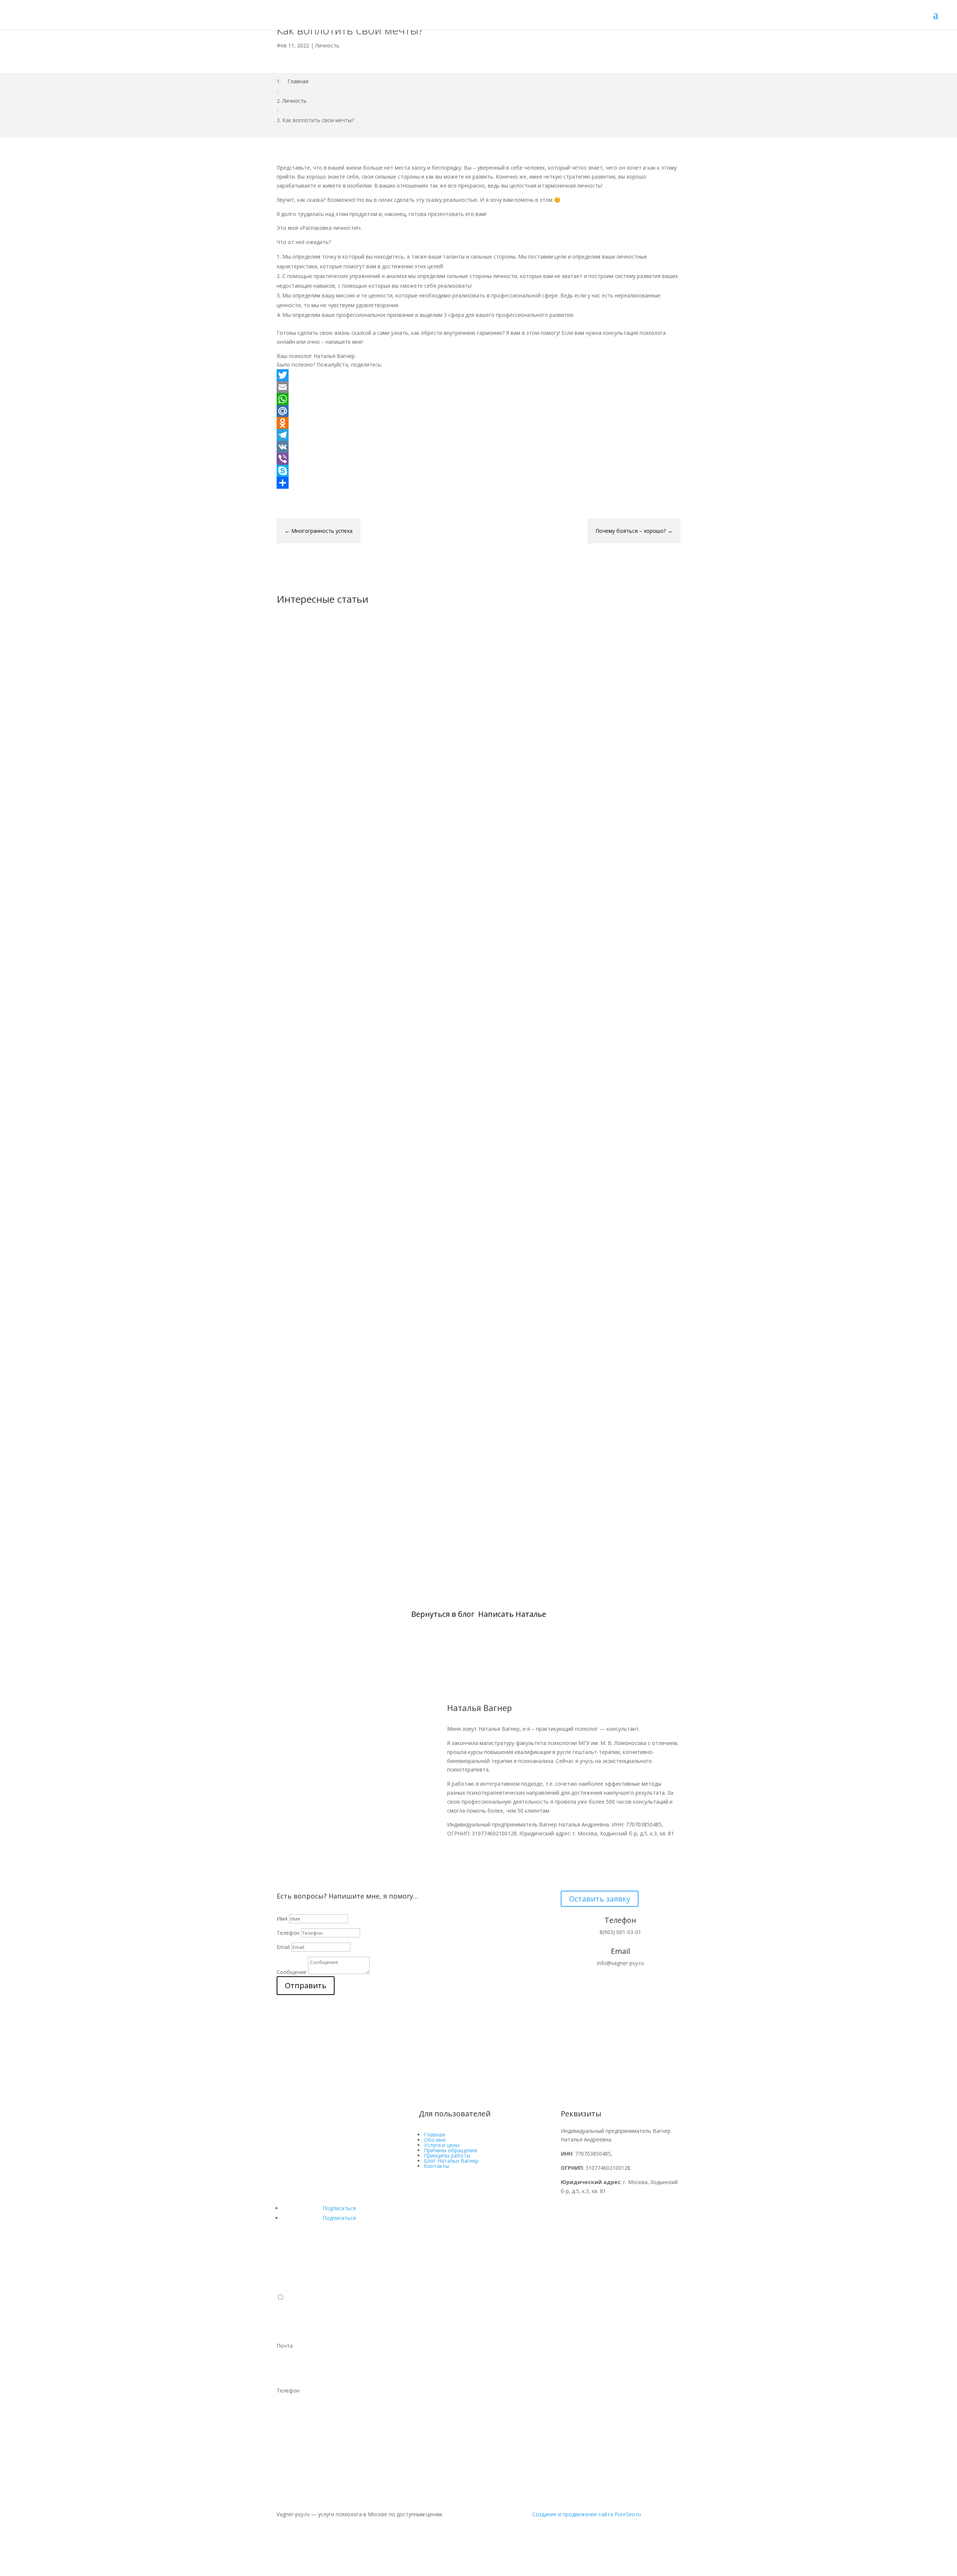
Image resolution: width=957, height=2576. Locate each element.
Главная (434, 2135)
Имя (282, 1919)
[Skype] (478, 471)
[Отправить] (478, 483)
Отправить (306, 1985)
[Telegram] (478, 435)
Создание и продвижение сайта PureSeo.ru (587, 2514)
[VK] (478, 447)
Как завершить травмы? (326, 1520)
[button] (281, 2297)
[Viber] (478, 459)
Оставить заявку (600, 1899)
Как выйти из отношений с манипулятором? (361, 886)
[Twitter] (478, 375)
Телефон (288, 1933)
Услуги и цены (442, 2145)
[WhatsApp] (478, 399)
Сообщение (292, 1972)
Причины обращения (450, 2150)
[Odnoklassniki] (478, 423)
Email (283, 1947)
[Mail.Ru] (478, 411)
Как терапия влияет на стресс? (336, 1203)
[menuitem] (478, 2323)
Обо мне (435, 2140)
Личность (327, 45)
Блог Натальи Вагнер (451, 2161)
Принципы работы (447, 2155)
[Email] (478, 387)
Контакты (436, 2166)
